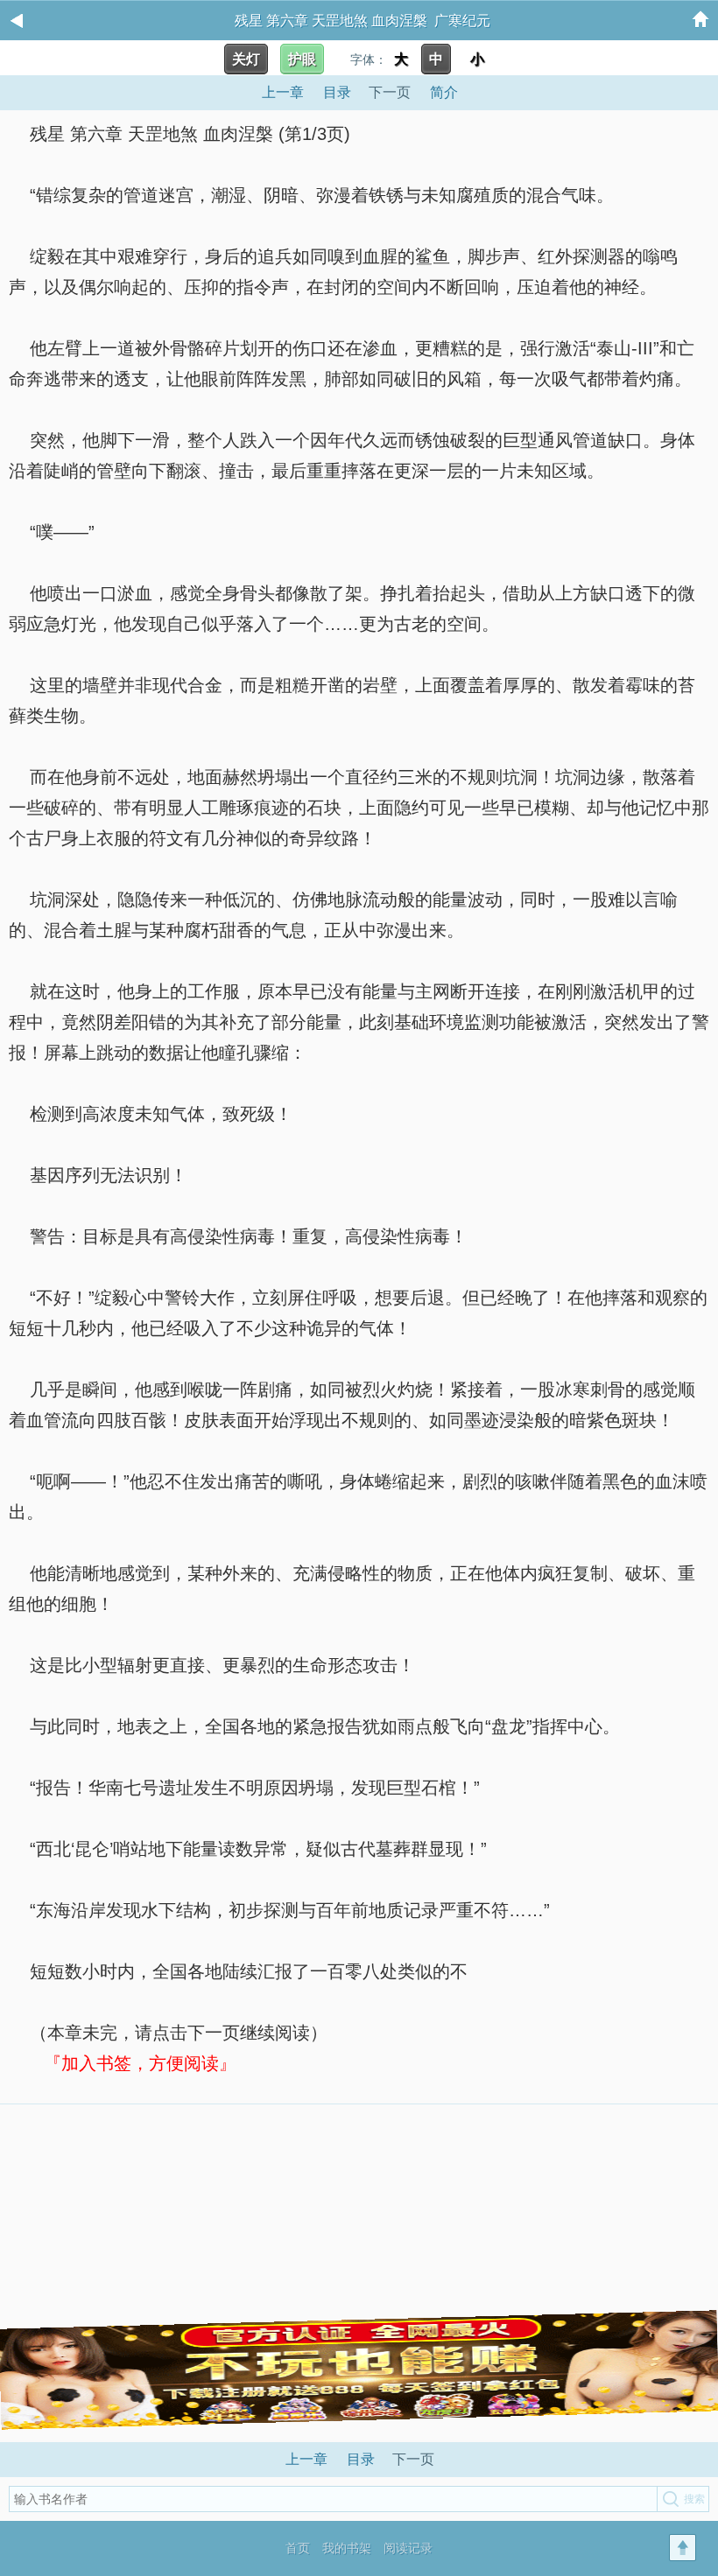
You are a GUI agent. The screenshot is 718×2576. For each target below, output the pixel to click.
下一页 (390, 92)
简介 (444, 92)
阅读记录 (408, 2548)
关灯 (246, 59)
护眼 (302, 59)
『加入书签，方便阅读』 (140, 2063)
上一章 (283, 92)
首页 (298, 2548)
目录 (337, 92)
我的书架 (347, 2548)
